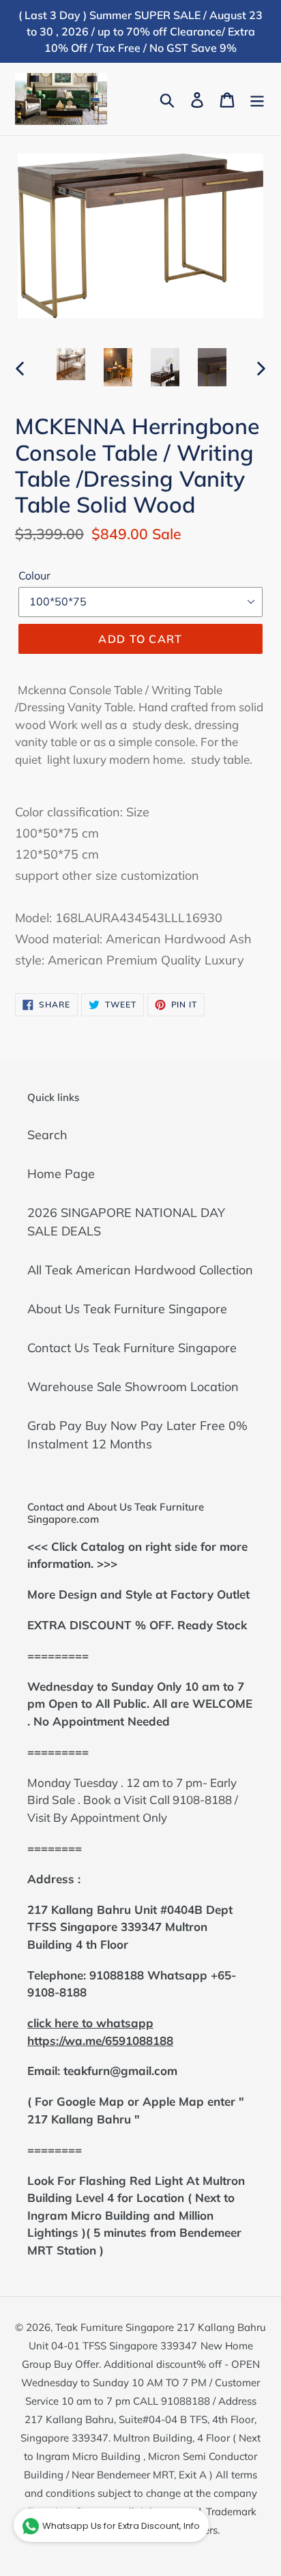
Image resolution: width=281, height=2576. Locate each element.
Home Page (61, 1174)
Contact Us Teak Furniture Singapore (132, 1348)
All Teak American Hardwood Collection (140, 1270)
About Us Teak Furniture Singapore (127, 1309)
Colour (34, 575)
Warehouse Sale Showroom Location (133, 1387)
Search (47, 1135)
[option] (71, 364)
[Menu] (257, 99)
